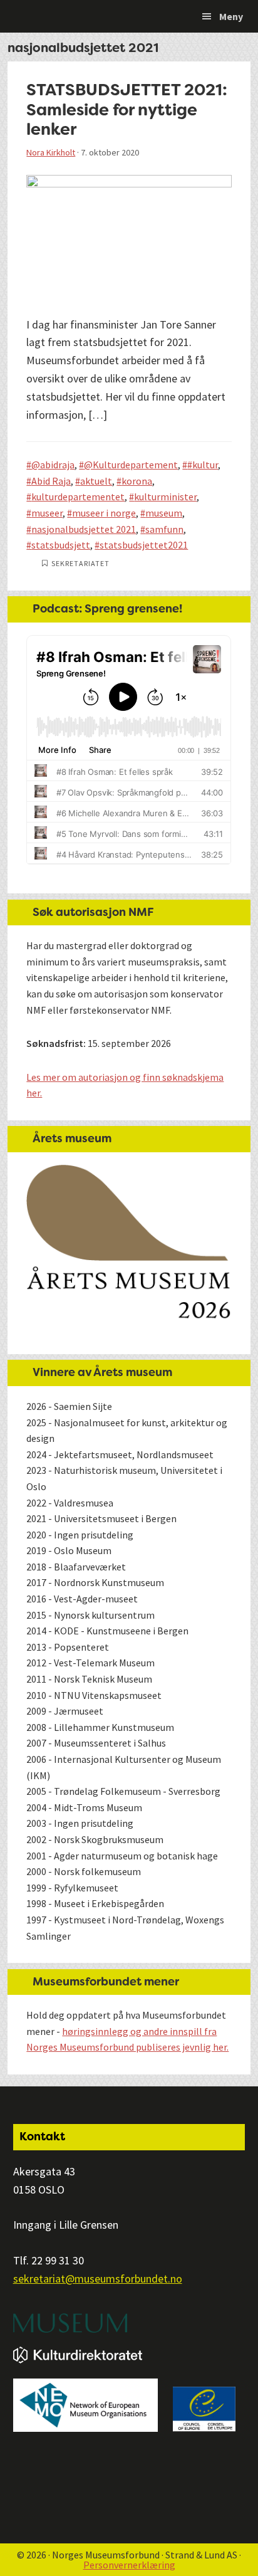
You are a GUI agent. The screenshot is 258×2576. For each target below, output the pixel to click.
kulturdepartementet (78, 497)
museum (164, 513)
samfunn (164, 529)
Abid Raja (51, 481)
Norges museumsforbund (78, 16)
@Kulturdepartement (131, 465)
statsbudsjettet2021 (144, 545)
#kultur (203, 465)
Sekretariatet (80, 563)
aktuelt (96, 481)
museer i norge (104, 513)
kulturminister (165, 497)
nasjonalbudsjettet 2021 (84, 529)
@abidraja (53, 465)
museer (47, 513)
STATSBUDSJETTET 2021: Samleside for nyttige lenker (127, 109)
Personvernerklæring (129, 2565)
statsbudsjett (61, 545)
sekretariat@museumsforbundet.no (98, 2279)
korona (137, 481)
